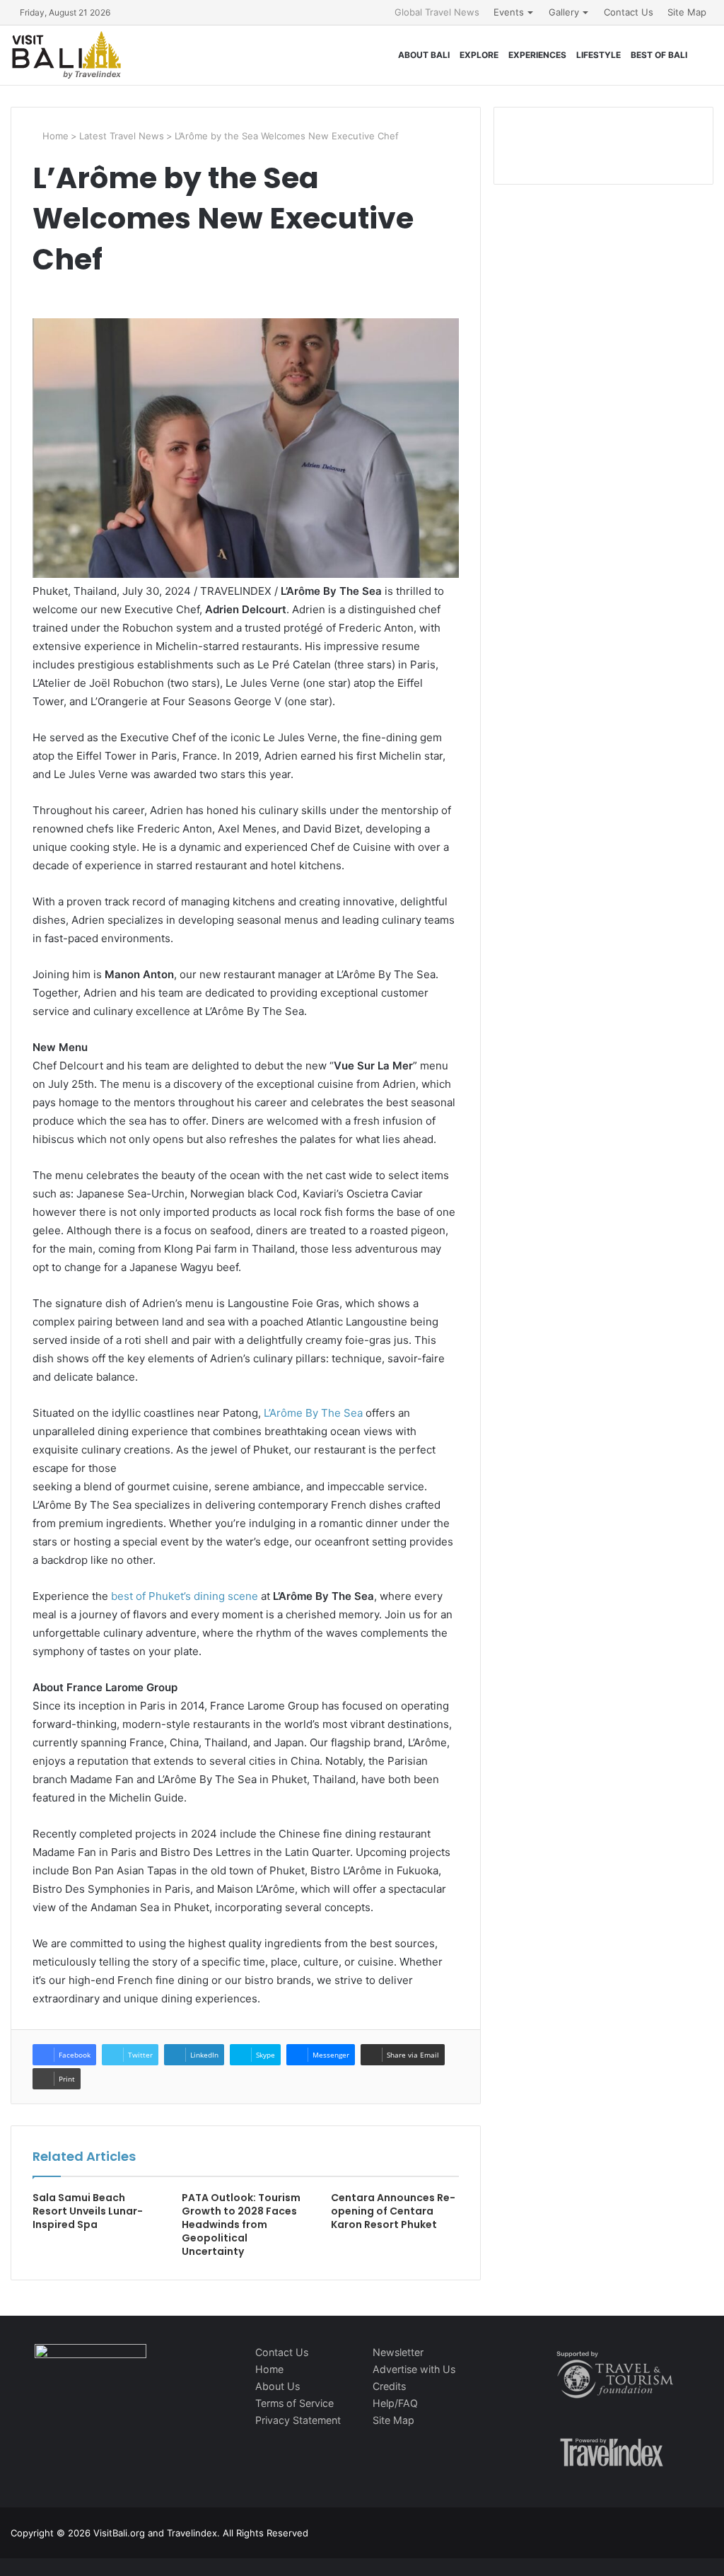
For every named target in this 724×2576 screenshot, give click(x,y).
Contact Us (629, 12)
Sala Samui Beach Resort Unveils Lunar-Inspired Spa (88, 2211)
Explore (479, 55)
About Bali (424, 55)
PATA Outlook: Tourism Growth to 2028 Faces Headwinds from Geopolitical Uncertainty (241, 2224)
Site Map (687, 12)
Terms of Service (294, 2403)
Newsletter (398, 2352)
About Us (278, 2386)
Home (54, 136)
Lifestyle (599, 55)
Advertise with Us (414, 2369)
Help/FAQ (395, 2403)
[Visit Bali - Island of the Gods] (66, 55)
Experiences (537, 55)
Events (509, 12)
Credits (389, 2386)
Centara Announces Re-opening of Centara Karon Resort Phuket (393, 2211)
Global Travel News (437, 12)
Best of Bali (659, 55)
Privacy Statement (298, 2420)
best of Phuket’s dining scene (185, 1596)
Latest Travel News (122, 136)
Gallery (564, 12)
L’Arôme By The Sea (313, 1413)
